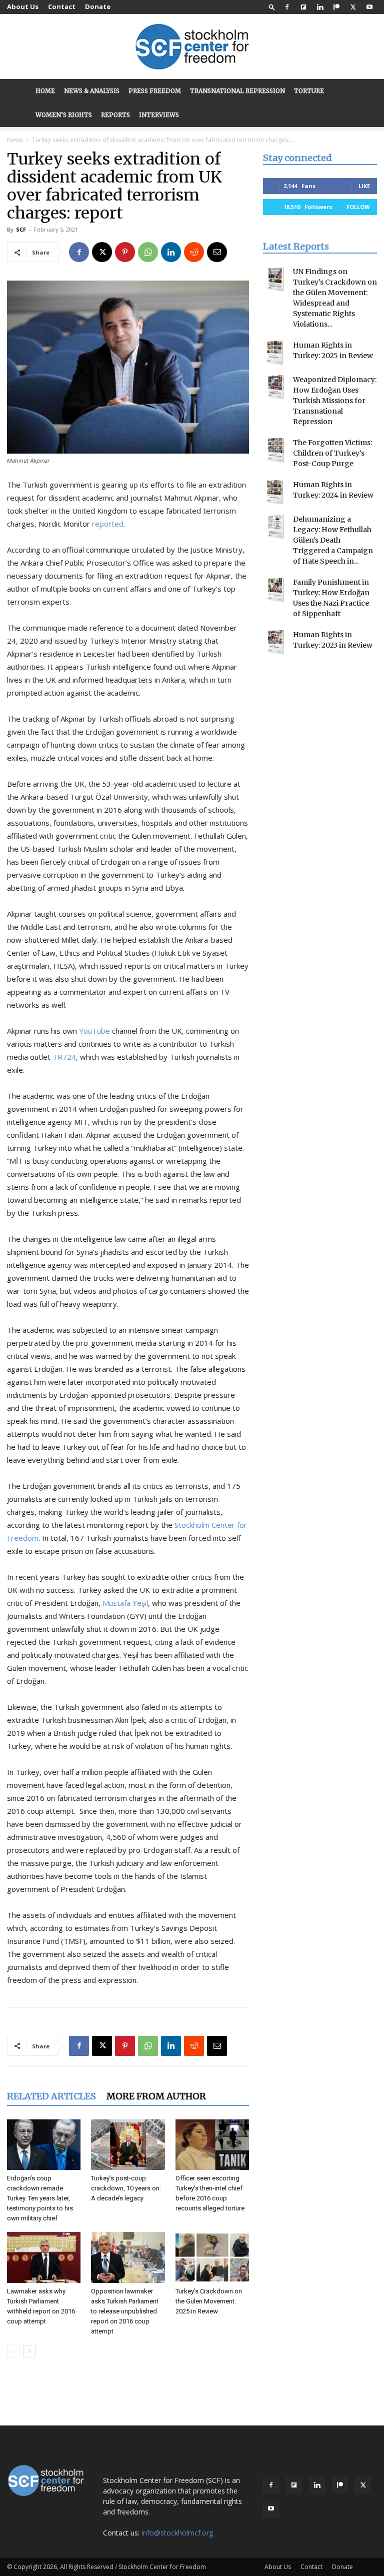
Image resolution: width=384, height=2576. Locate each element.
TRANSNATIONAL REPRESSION (237, 91)
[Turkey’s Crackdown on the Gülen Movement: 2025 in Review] (212, 2257)
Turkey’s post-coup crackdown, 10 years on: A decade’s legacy (126, 2188)
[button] (272, 7)
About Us (23, 7)
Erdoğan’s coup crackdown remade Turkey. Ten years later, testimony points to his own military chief (40, 2198)
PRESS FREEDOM (155, 91)
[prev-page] (13, 2351)
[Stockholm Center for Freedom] (192, 47)
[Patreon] (336, 7)
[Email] (217, 252)
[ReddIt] (194, 252)
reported (108, 524)
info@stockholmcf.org (177, 2533)
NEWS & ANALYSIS (92, 91)
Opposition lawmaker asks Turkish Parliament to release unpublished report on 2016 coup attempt (125, 2311)
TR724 (64, 1057)
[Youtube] (369, 7)
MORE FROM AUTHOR (156, 2096)
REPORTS (115, 115)
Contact (62, 7)
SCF (21, 229)
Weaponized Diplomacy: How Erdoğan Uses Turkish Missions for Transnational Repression (335, 401)
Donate (98, 7)
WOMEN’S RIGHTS (64, 115)
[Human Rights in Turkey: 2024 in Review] (275, 492)
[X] (353, 7)
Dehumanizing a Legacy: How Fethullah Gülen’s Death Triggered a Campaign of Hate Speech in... (333, 540)
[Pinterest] (125, 252)
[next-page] (29, 2351)
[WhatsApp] (148, 252)
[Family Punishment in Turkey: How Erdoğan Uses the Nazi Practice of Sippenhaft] (275, 590)
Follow (358, 207)
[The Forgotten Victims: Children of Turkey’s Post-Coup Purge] (275, 450)
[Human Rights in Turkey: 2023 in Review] (275, 642)
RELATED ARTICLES (51, 2096)
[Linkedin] (320, 7)
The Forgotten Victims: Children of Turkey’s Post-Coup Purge (332, 453)
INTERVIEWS (159, 115)
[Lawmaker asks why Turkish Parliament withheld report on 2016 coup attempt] (44, 2257)
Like (364, 186)
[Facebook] (287, 7)
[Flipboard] (303, 7)
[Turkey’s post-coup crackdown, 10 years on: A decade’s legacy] (128, 2145)
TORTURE (309, 91)
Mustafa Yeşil (125, 1603)
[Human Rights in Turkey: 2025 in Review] (275, 353)
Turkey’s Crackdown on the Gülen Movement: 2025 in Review (209, 2301)
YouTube (94, 1031)
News (15, 140)
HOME (45, 91)
